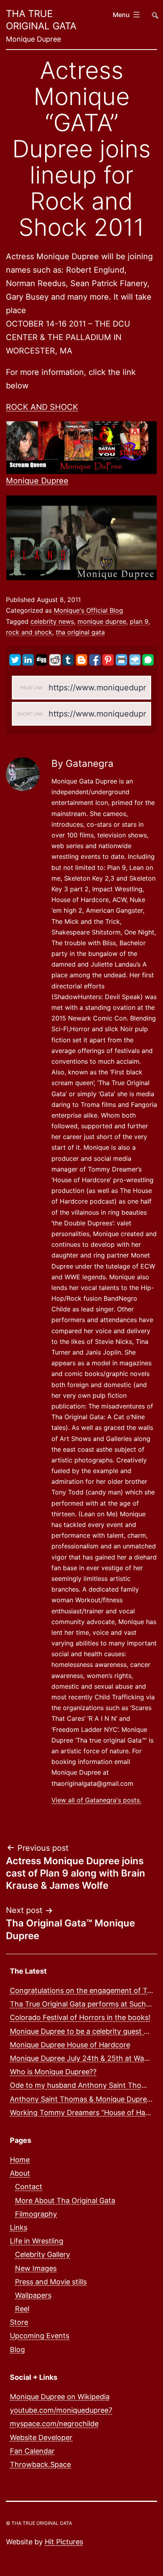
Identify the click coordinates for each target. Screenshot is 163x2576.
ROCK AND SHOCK (42, 407)
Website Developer (41, 2437)
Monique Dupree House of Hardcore (70, 2045)
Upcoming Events (40, 2336)
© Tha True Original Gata (39, 2523)
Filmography (36, 2214)
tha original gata (80, 632)
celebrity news (52, 621)
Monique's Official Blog (88, 610)
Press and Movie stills (51, 2282)
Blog (17, 2350)
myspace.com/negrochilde (54, 2424)
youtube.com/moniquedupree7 (61, 2410)
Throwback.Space (40, 2464)
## (154, 12)
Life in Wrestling (37, 2241)
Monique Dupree (37, 481)
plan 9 (139, 621)
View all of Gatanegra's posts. (96, 1800)
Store (19, 2322)
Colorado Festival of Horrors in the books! (80, 2017)
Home (20, 2160)
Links (19, 2227)
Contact (29, 2187)
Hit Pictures (64, 2542)
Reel (22, 2309)
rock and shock (29, 632)
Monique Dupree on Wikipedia (60, 2397)
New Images (36, 2268)
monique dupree (102, 621)
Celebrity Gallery (43, 2254)
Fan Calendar (32, 2451)
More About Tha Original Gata (65, 2200)
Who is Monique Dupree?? (53, 2072)
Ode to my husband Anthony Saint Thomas (82, 2085)
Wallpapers (33, 2295)
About (20, 2173)
